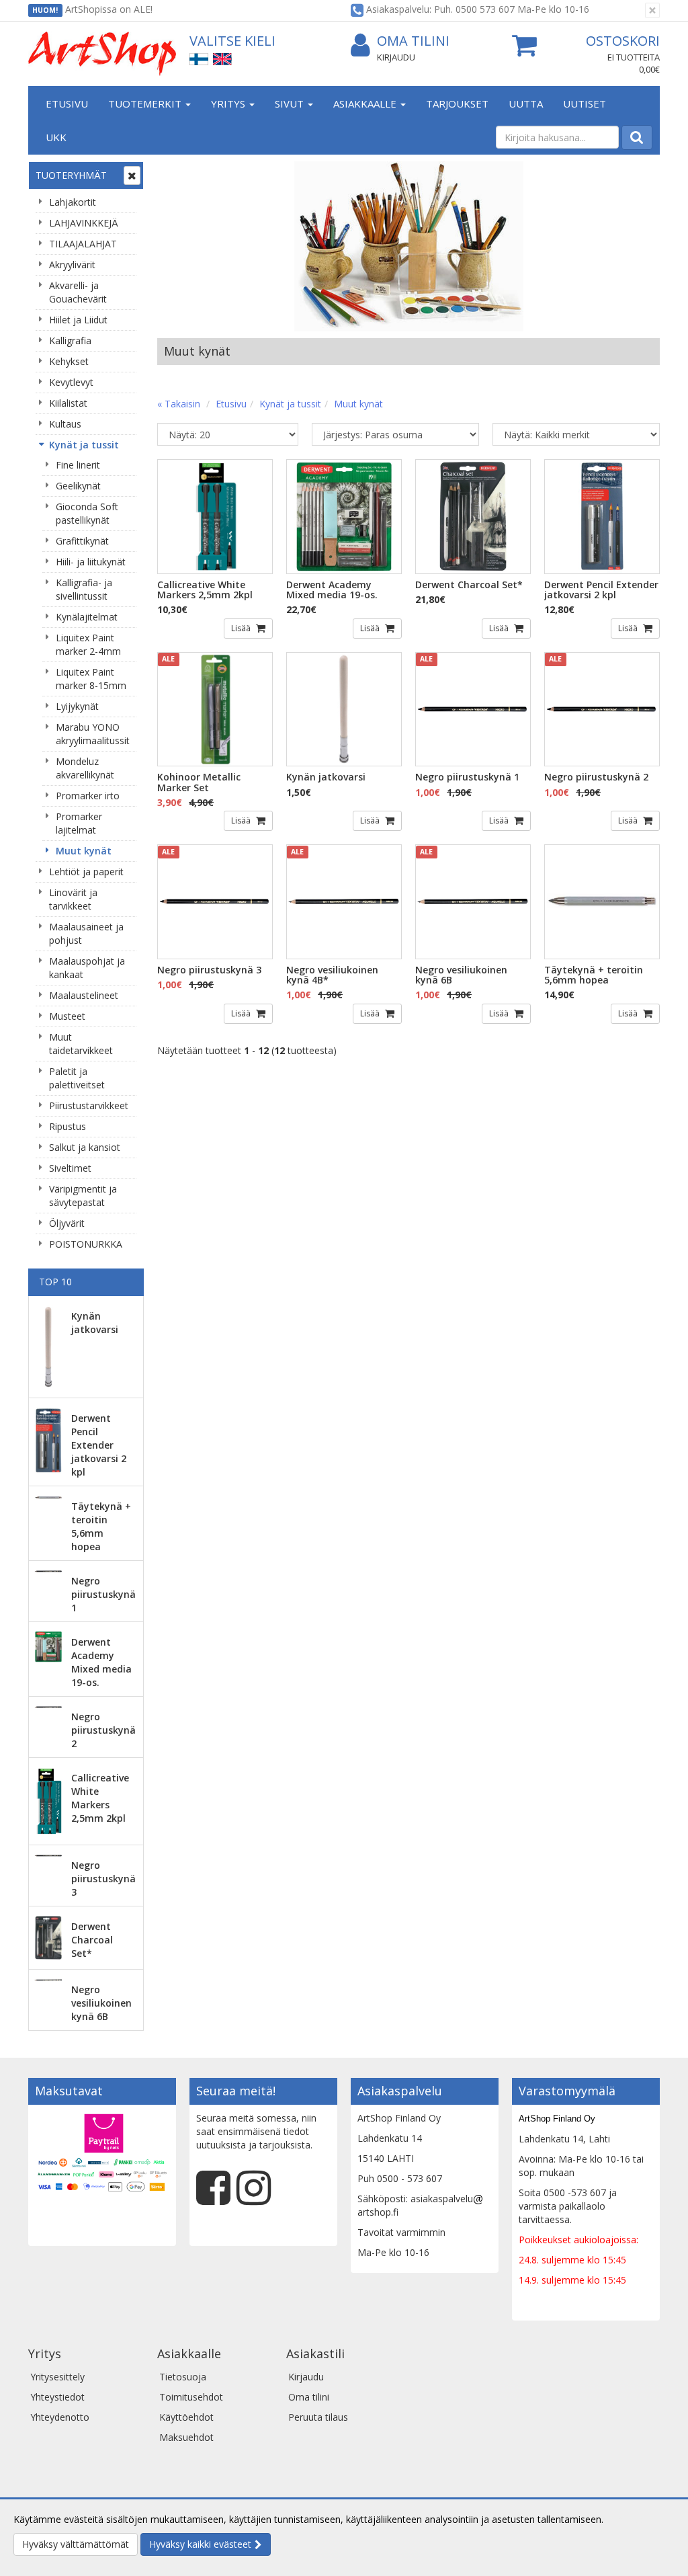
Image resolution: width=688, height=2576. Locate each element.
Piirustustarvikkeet (89, 1105)
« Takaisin (179, 404)
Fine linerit (78, 465)
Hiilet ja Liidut (78, 320)
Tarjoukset (457, 104)
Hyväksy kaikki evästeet (200, 2544)
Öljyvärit (67, 1223)
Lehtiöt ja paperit (86, 872)
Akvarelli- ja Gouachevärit (78, 292)
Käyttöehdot (186, 2417)
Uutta (526, 104)
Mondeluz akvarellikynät (85, 768)
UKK (56, 137)
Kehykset (69, 361)
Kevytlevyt (71, 382)
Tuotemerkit (146, 104)
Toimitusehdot (191, 2397)
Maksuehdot (186, 2437)
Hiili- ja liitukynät (91, 562)
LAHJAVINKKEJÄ (84, 223)
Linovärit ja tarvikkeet (73, 899)
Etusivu (67, 104)
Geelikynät (78, 486)
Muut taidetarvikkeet (81, 1044)
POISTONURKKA (86, 1244)
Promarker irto (88, 796)
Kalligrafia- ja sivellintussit (84, 589)
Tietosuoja (183, 2377)
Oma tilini (413, 41)
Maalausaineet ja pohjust (86, 933)
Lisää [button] (242, 628)
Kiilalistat (68, 403)
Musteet (67, 1016)
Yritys (229, 104)
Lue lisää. (626, 2519)
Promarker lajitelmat (79, 823)
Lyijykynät (77, 706)
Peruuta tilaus (318, 2417)
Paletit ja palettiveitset (77, 1078)
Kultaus (65, 424)
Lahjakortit (73, 202)
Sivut (291, 104)
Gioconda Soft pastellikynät (87, 513)
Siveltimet (70, 1168)
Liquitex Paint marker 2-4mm (88, 644)
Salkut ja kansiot (85, 1147)
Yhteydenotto (60, 2417)
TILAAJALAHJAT (83, 244)
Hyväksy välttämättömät (76, 2544)
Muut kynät (84, 851)
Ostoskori (623, 41)
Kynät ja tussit (84, 445)
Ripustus (68, 1126)
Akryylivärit (72, 265)
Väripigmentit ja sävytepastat (83, 1196)
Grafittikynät (82, 541)
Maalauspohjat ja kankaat (87, 968)
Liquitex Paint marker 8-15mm (91, 679)
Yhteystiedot (57, 2397)
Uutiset (585, 104)
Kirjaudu (396, 57)
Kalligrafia (70, 340)
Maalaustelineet (84, 995)
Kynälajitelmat (87, 617)
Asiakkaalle (366, 104)
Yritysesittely (57, 2377)
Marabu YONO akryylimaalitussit (93, 734)
